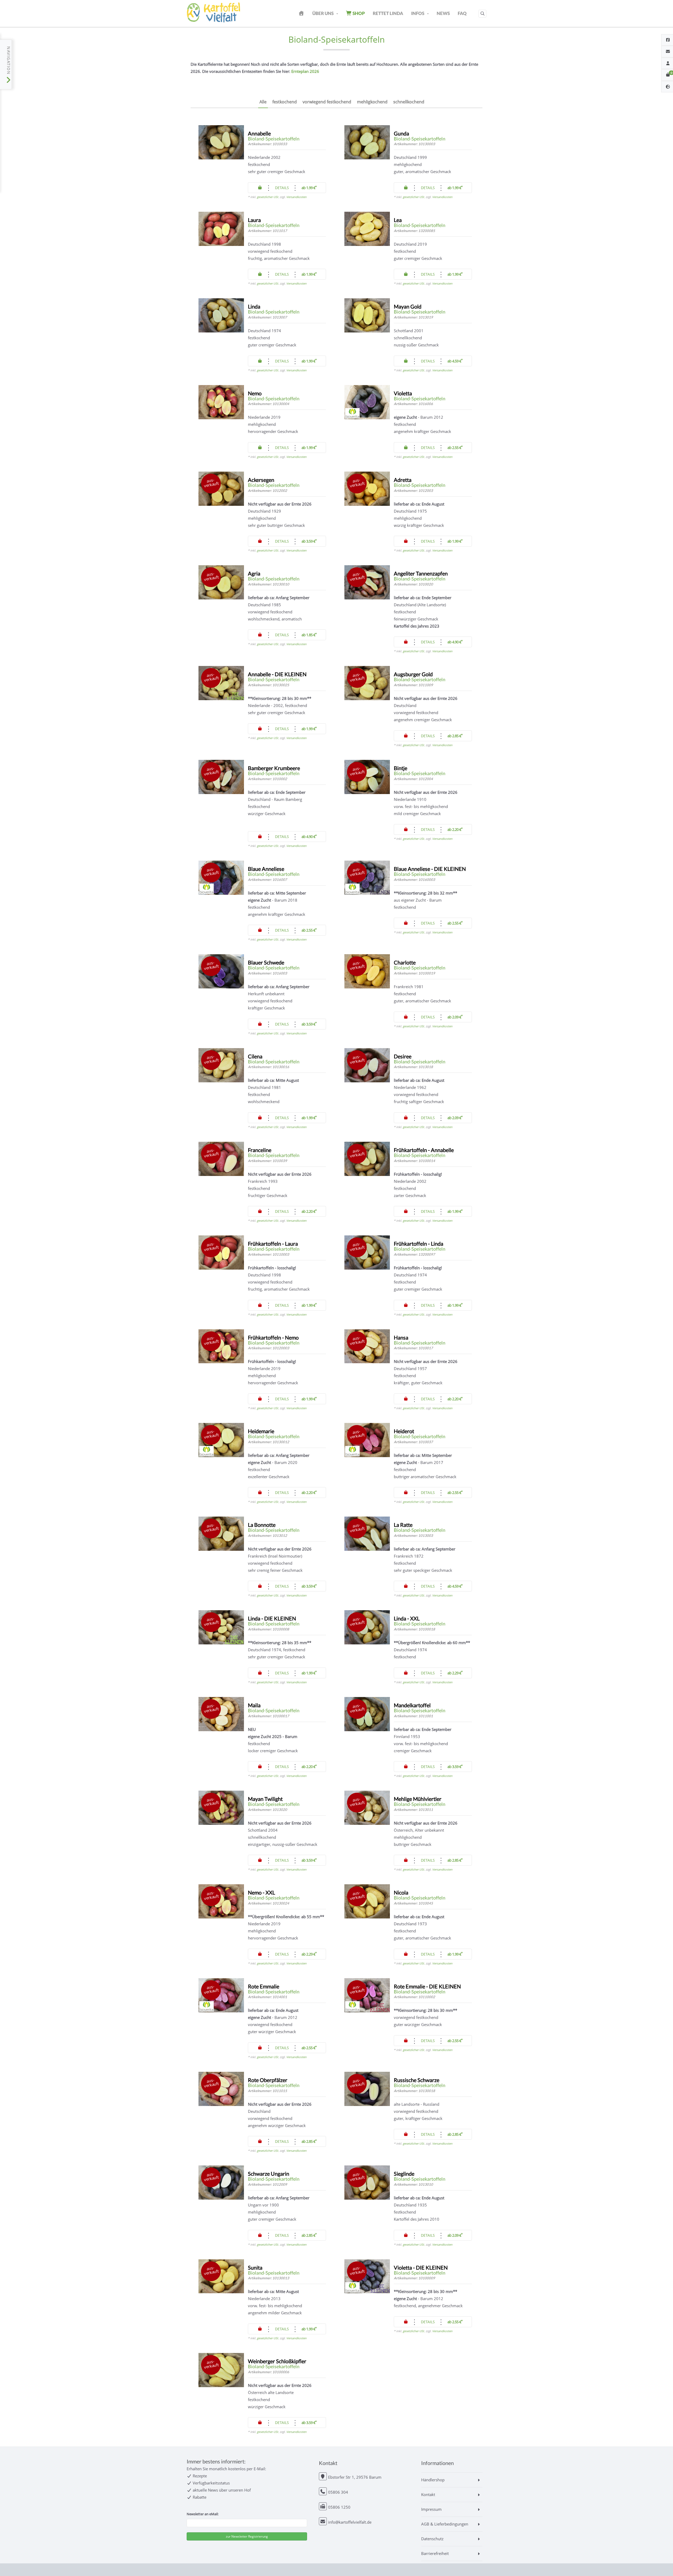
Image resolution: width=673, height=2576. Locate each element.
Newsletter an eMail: (203, 2514)
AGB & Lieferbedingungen (445, 2524)
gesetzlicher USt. (268, 197)
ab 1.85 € (309, 635)
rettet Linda (388, 13)
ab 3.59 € (309, 541)
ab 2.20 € (455, 829)
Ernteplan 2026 (305, 71)
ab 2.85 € (455, 736)
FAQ (462, 13)
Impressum (431, 2509)
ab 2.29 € (455, 1673)
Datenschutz (432, 2539)
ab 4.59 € (455, 361)
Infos (418, 13)
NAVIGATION (9, 61)
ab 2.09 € (455, 1017)
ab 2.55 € (455, 448)
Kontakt (428, 2494)
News (443, 13)
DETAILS (282, 188)
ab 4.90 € (455, 642)
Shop (358, 13)
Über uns (323, 13)
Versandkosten (296, 197)
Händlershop (433, 2480)
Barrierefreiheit (435, 2553)
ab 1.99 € (309, 188)
